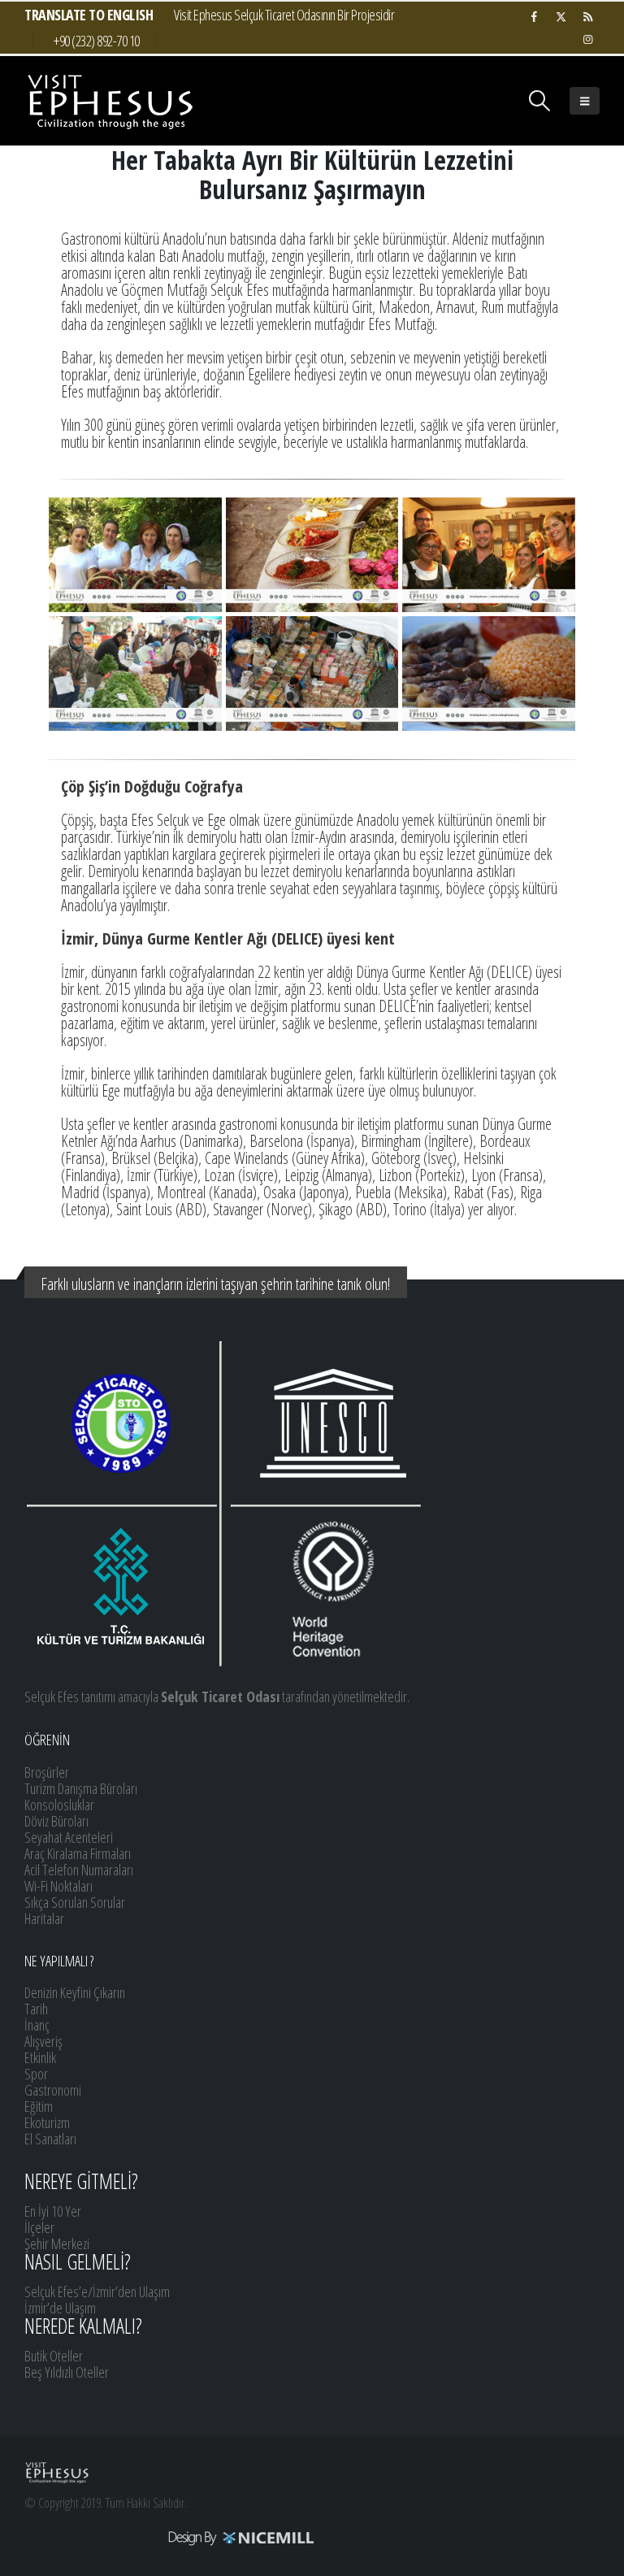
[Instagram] (587, 39)
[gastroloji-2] (135, 555)
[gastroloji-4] (312, 555)
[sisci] (489, 673)
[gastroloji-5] (489, 555)
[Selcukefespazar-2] (312, 673)
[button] (540, 101)
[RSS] (587, 16)
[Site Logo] (110, 101)
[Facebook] (534, 16)
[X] (561, 16)
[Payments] (170, 2537)
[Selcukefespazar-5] (135, 673)
